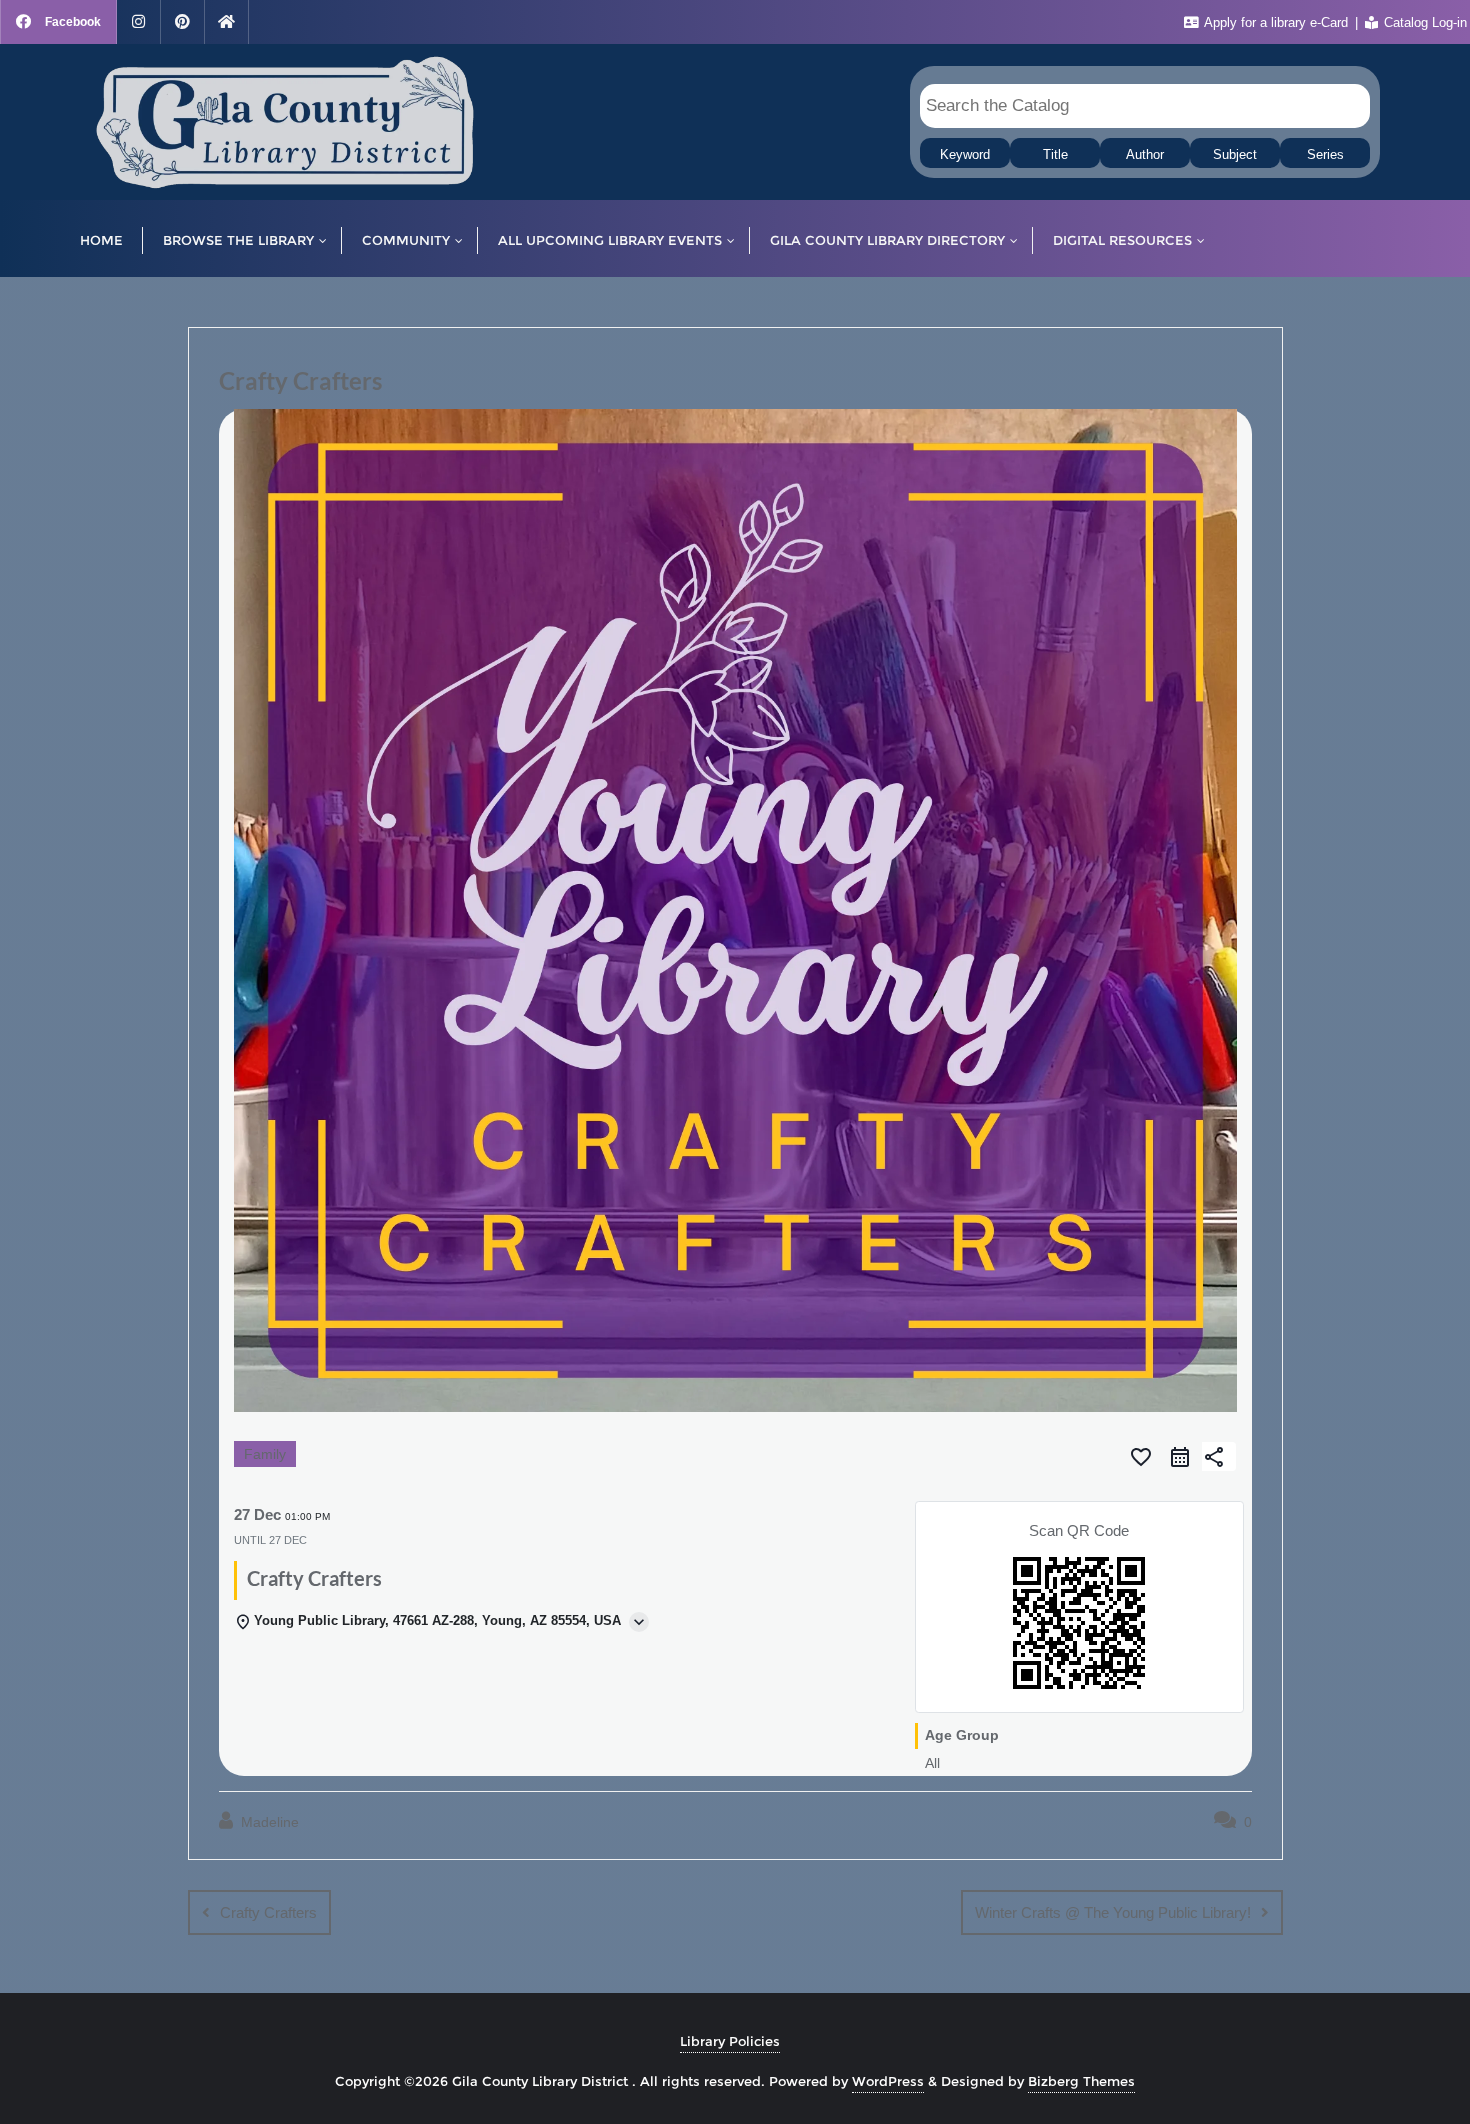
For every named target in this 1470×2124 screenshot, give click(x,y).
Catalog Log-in (1423, 22)
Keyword (965, 155)
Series (1325, 155)
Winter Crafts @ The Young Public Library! (1113, 1912)
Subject (1235, 155)
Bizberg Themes (1081, 2081)
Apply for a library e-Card (1276, 22)
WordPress (888, 2081)
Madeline (268, 1822)
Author (1145, 155)
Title (1055, 155)
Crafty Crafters (268, 1912)
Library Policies (730, 2041)
